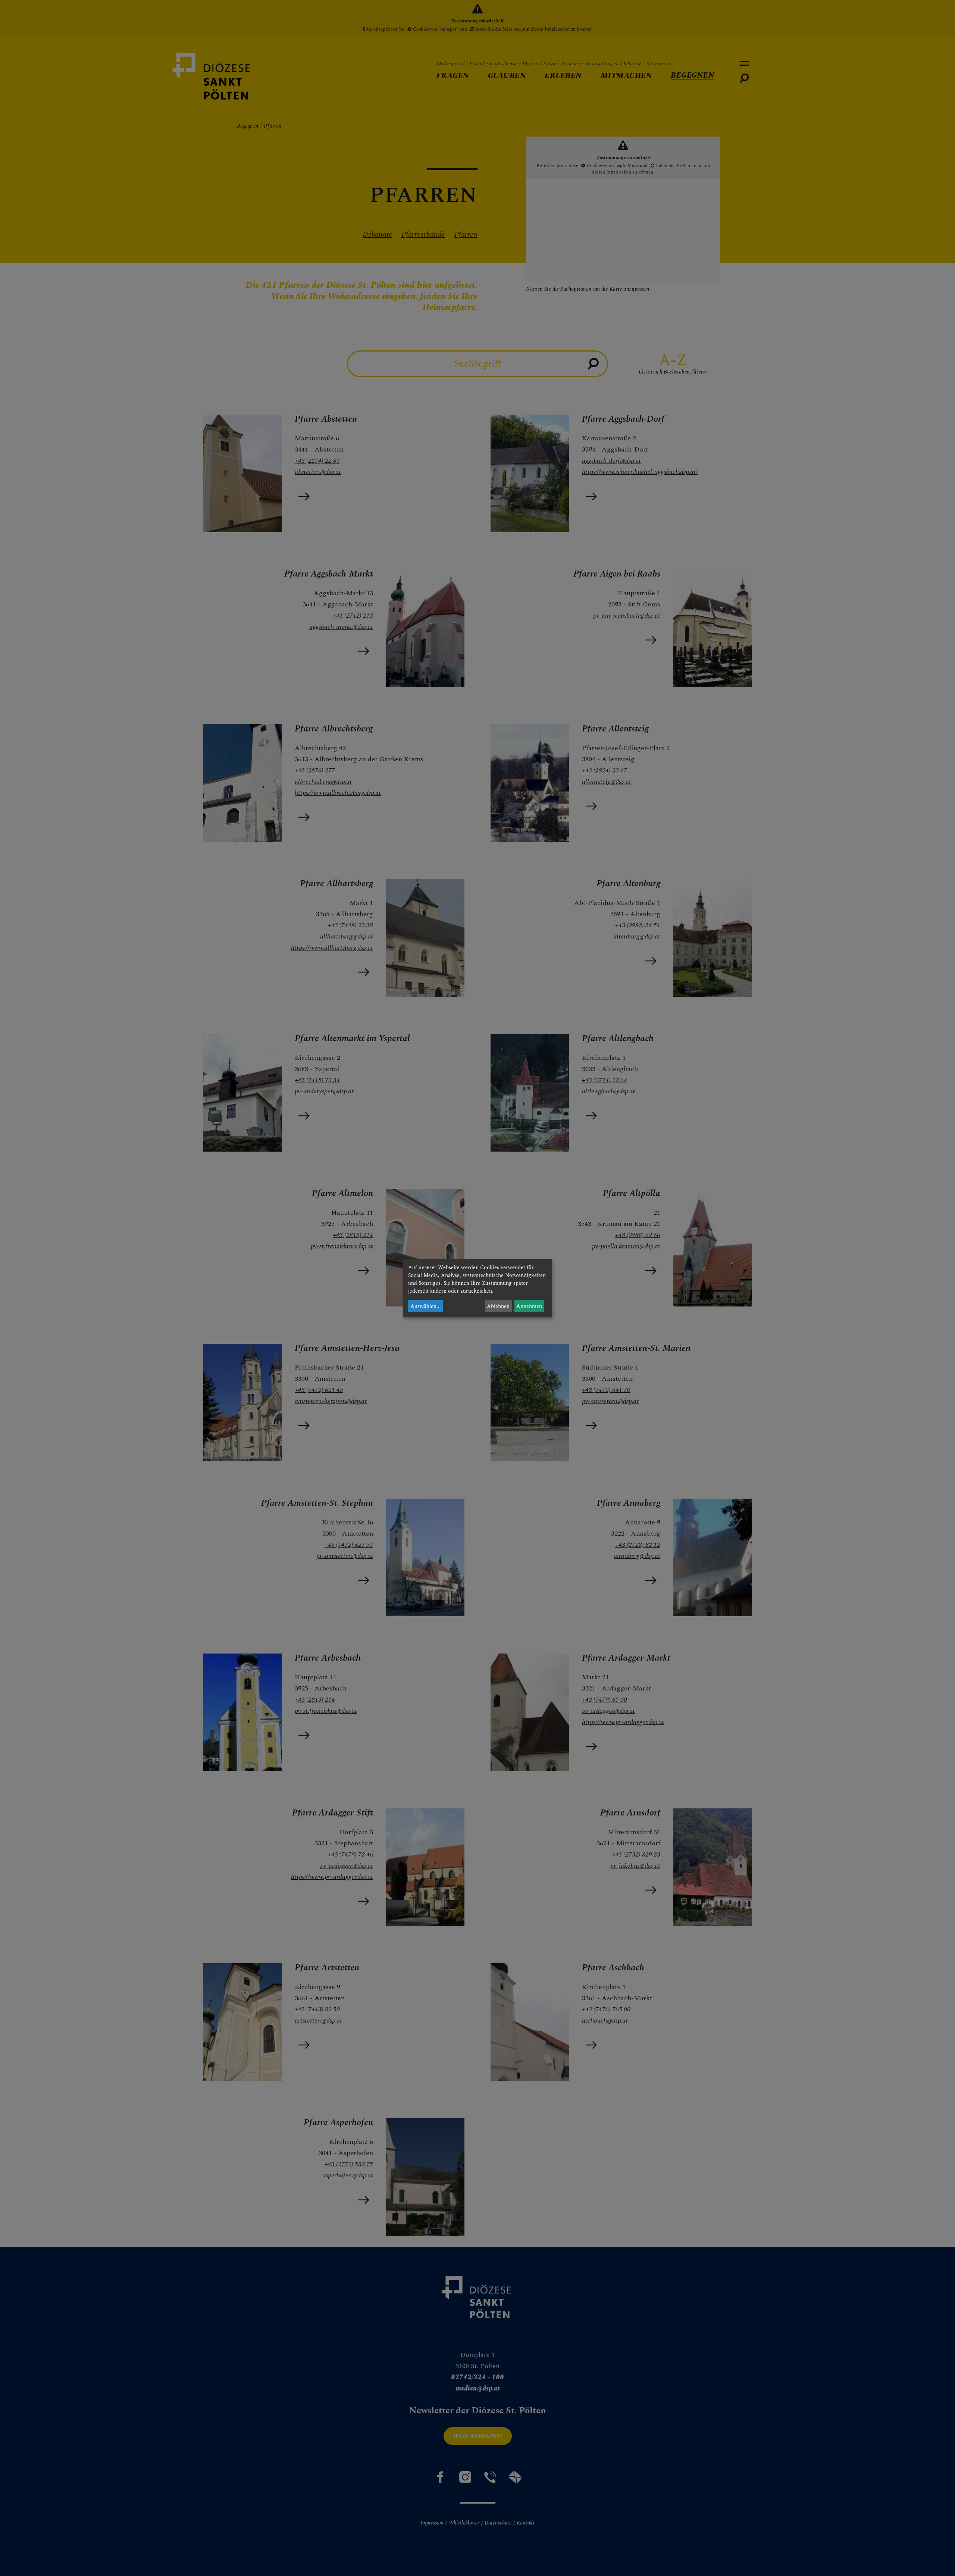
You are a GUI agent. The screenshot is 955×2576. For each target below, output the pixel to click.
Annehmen (529, 1306)
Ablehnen (498, 1306)
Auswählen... (426, 1306)
